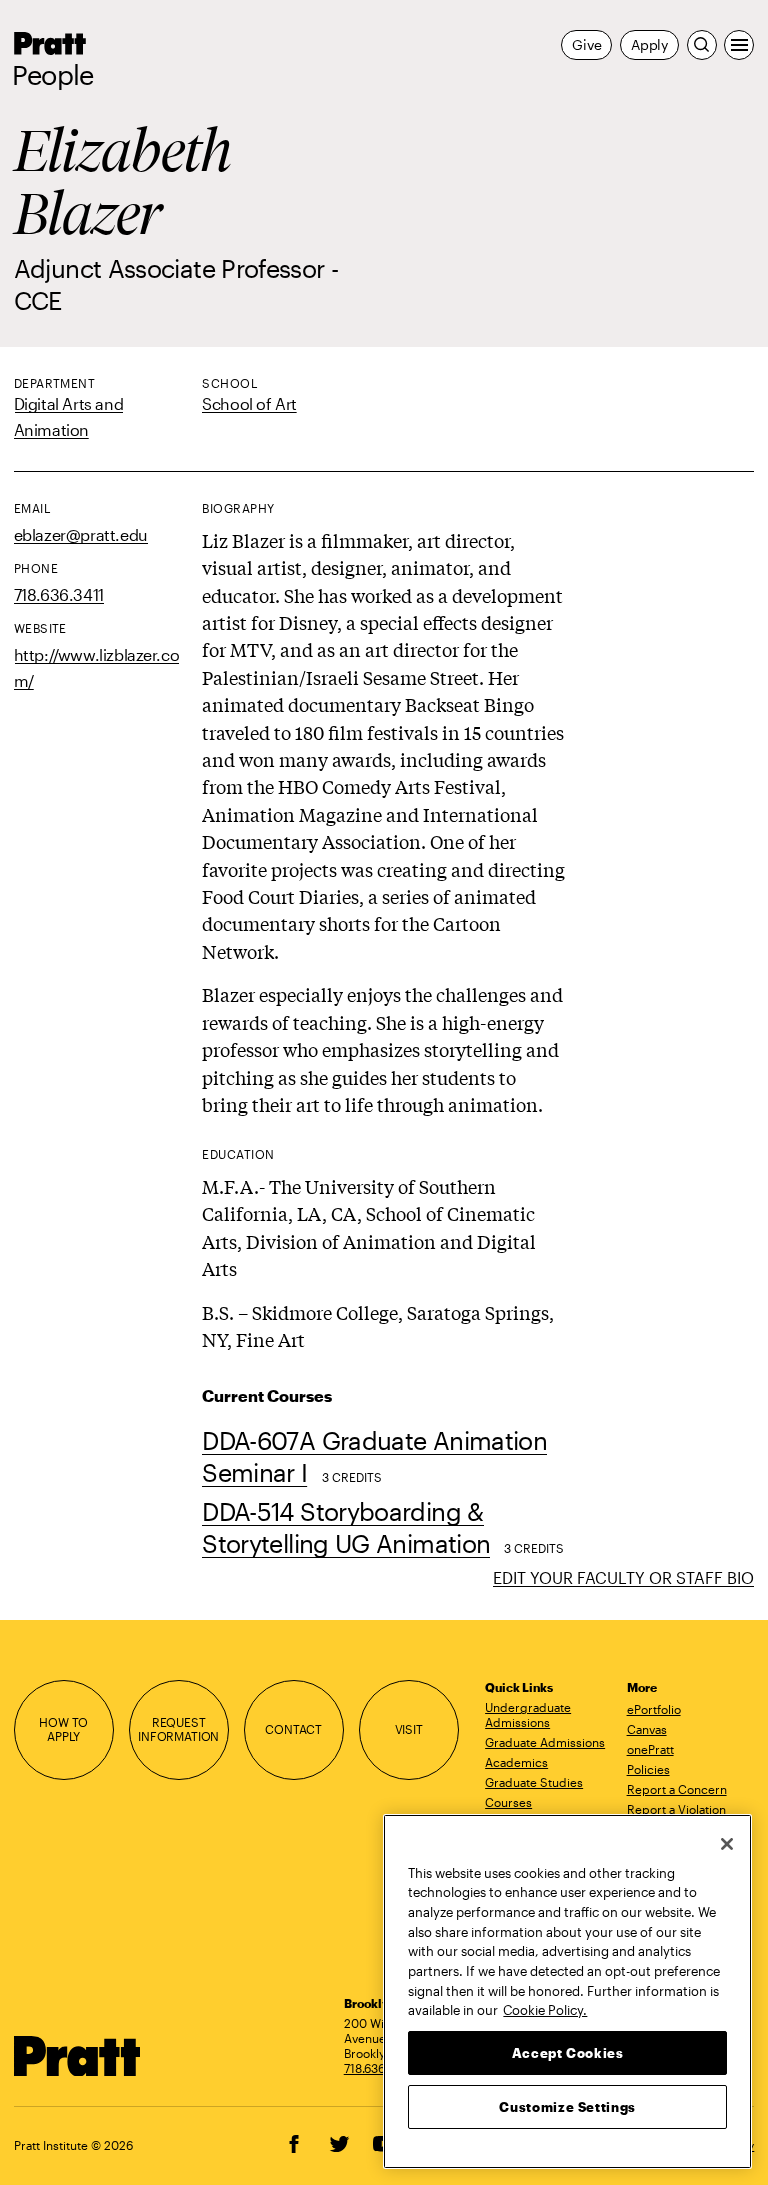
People (53, 75)
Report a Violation (676, 1809)
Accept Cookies (568, 2053)
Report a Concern (677, 1789)
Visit (409, 1729)
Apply (649, 44)
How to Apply (63, 1730)
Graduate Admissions (545, 1742)
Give (586, 44)
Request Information (178, 1730)
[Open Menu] (739, 45)
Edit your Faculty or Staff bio (623, 1577)
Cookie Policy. (545, 2010)
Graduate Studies (534, 1782)
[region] (567, 1991)
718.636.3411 (59, 594)
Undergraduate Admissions (528, 1714)
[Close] (727, 1844)
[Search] (702, 45)
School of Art (249, 403)
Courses (508, 1802)
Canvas (647, 1729)
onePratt (650, 1749)
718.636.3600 (381, 2068)
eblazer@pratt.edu (81, 534)
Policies (648, 1769)
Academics (516, 1762)
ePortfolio (654, 1709)
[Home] (78, 2056)
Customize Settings (567, 2107)
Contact (293, 1729)
